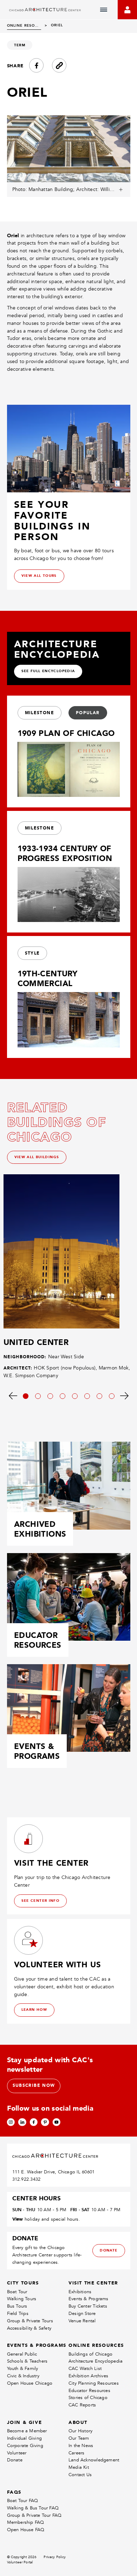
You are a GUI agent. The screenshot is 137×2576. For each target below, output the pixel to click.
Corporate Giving (25, 2445)
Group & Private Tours (30, 2321)
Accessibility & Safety (29, 2328)
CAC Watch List (85, 2368)
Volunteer (17, 2453)
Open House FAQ (26, 2530)
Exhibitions (80, 2292)
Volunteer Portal (20, 2562)
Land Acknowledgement (94, 2460)
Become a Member (27, 2431)
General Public (22, 2354)
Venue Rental (82, 2321)
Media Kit (79, 2467)
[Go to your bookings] (127, 10)
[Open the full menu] (104, 10)
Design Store (82, 2313)
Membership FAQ (26, 2522)
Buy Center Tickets (88, 2306)
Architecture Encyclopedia (96, 2361)
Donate (15, 2460)
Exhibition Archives (88, 2376)
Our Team (79, 2438)
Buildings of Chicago (90, 2354)
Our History (80, 2431)
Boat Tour (17, 2292)
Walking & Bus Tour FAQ (33, 2508)
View (18, 2219)
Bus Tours (17, 2306)
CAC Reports (82, 2405)
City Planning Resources (94, 2383)
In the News (81, 2445)
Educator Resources (89, 2390)
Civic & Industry (23, 2376)
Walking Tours (22, 2299)
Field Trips (18, 2313)
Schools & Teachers (27, 2361)
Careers (76, 2453)
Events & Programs (89, 2299)
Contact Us (80, 2475)
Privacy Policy (55, 2557)
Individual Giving (25, 2438)
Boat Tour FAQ (23, 2500)
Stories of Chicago (88, 2397)
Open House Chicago (30, 2383)
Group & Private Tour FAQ (34, 2515)
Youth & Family (23, 2368)
